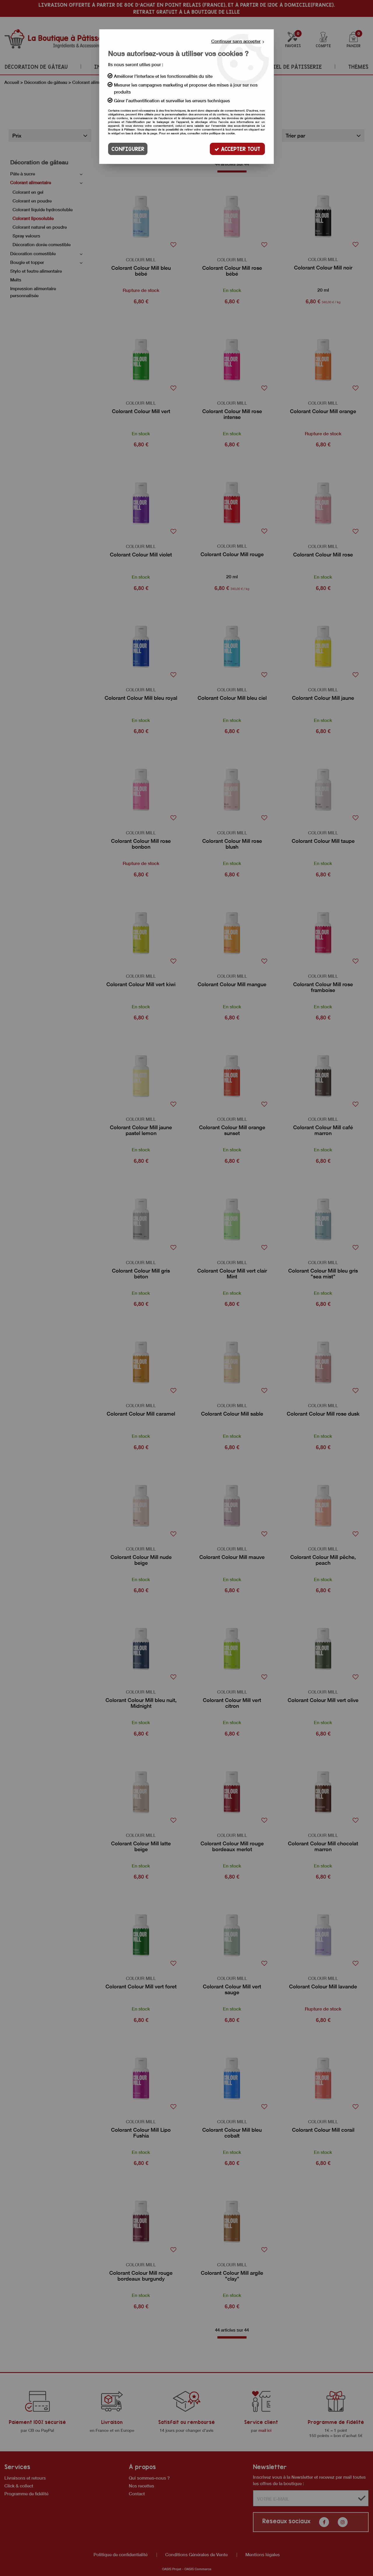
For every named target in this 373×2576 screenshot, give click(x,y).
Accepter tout (240, 149)
